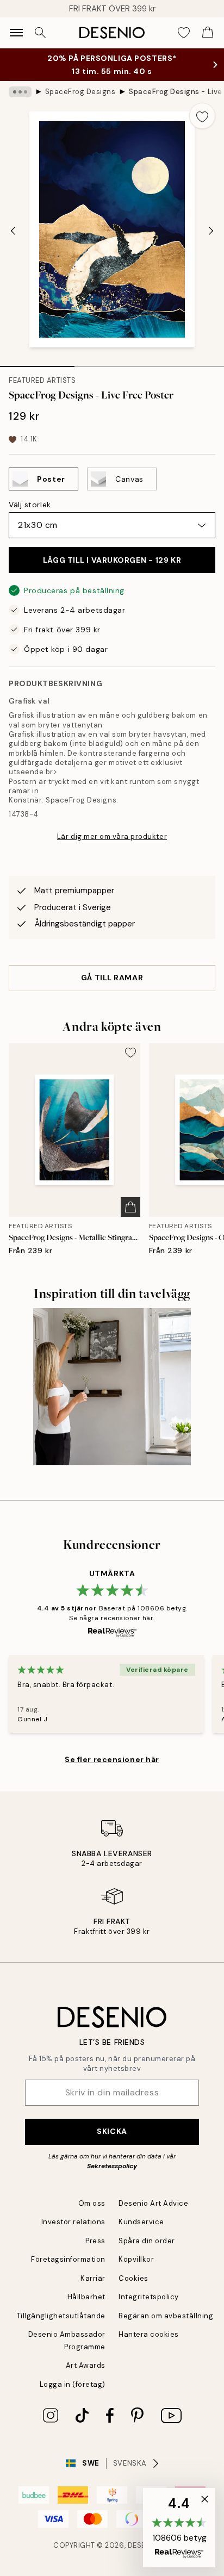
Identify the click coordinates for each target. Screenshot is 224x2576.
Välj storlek (30, 505)
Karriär (93, 2278)
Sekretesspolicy (112, 2166)
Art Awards (86, 2365)
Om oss (92, 2203)
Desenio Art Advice (153, 2203)
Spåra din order (147, 2241)
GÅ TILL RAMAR (112, 978)
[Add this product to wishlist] (202, 116)
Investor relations (73, 2222)
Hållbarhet (86, 2297)
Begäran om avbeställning (166, 2316)
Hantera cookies (149, 2334)
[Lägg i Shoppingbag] (130, 1207)
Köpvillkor (136, 2259)
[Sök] (40, 33)
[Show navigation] (16, 33)
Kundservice (141, 2222)
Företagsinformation (68, 2259)
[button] (179, 2528)
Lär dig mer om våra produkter (112, 836)
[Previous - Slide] (13, 231)
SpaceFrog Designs (80, 92)
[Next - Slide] (211, 231)
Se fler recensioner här (112, 1759)
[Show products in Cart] (208, 33)
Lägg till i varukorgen (112, 560)
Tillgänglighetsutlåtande (61, 2316)
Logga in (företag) (73, 2384)
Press (95, 2241)
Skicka (112, 2131)
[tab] (37, 363)
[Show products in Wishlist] (184, 33)
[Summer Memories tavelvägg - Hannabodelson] (112, 1387)
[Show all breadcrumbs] (20, 92)
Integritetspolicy (149, 2297)
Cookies (133, 2278)
